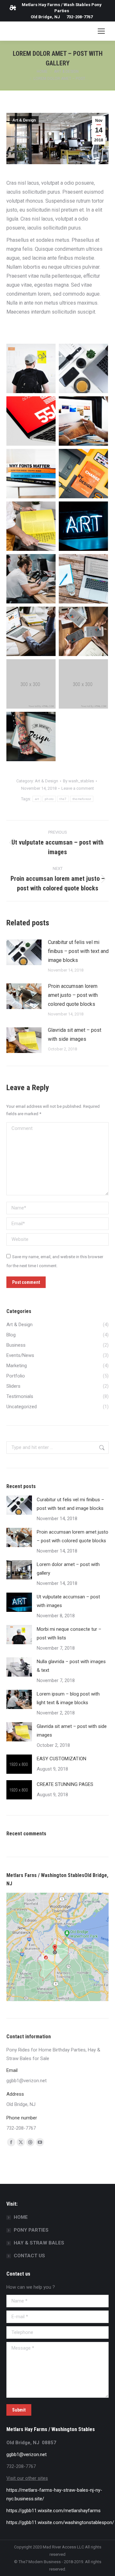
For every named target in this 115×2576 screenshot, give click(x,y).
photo (49, 799)
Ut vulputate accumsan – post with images (68, 1601)
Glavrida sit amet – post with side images (75, 1035)
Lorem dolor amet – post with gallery (68, 1569)
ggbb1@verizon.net (27, 2454)
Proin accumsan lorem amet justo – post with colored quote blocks (73, 995)
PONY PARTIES (31, 2230)
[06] (83, 684)
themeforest (82, 799)
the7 (63, 799)
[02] (31, 684)
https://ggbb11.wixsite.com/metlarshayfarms (54, 2511)
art (37, 799)
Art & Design (24, 120)
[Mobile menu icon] (101, 31)
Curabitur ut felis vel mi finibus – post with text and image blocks (78, 951)
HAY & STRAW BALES (39, 2243)
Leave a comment (78, 788)
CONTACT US (29, 2256)
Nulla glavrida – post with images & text (71, 1666)
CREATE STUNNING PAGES (65, 1784)
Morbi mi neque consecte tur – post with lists (69, 1633)
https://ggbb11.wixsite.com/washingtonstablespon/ (60, 2522)
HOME (21, 2217)
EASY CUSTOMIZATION (61, 1759)
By (78, 781)
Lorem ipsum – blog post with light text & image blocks (68, 1698)
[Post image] (24, 952)
